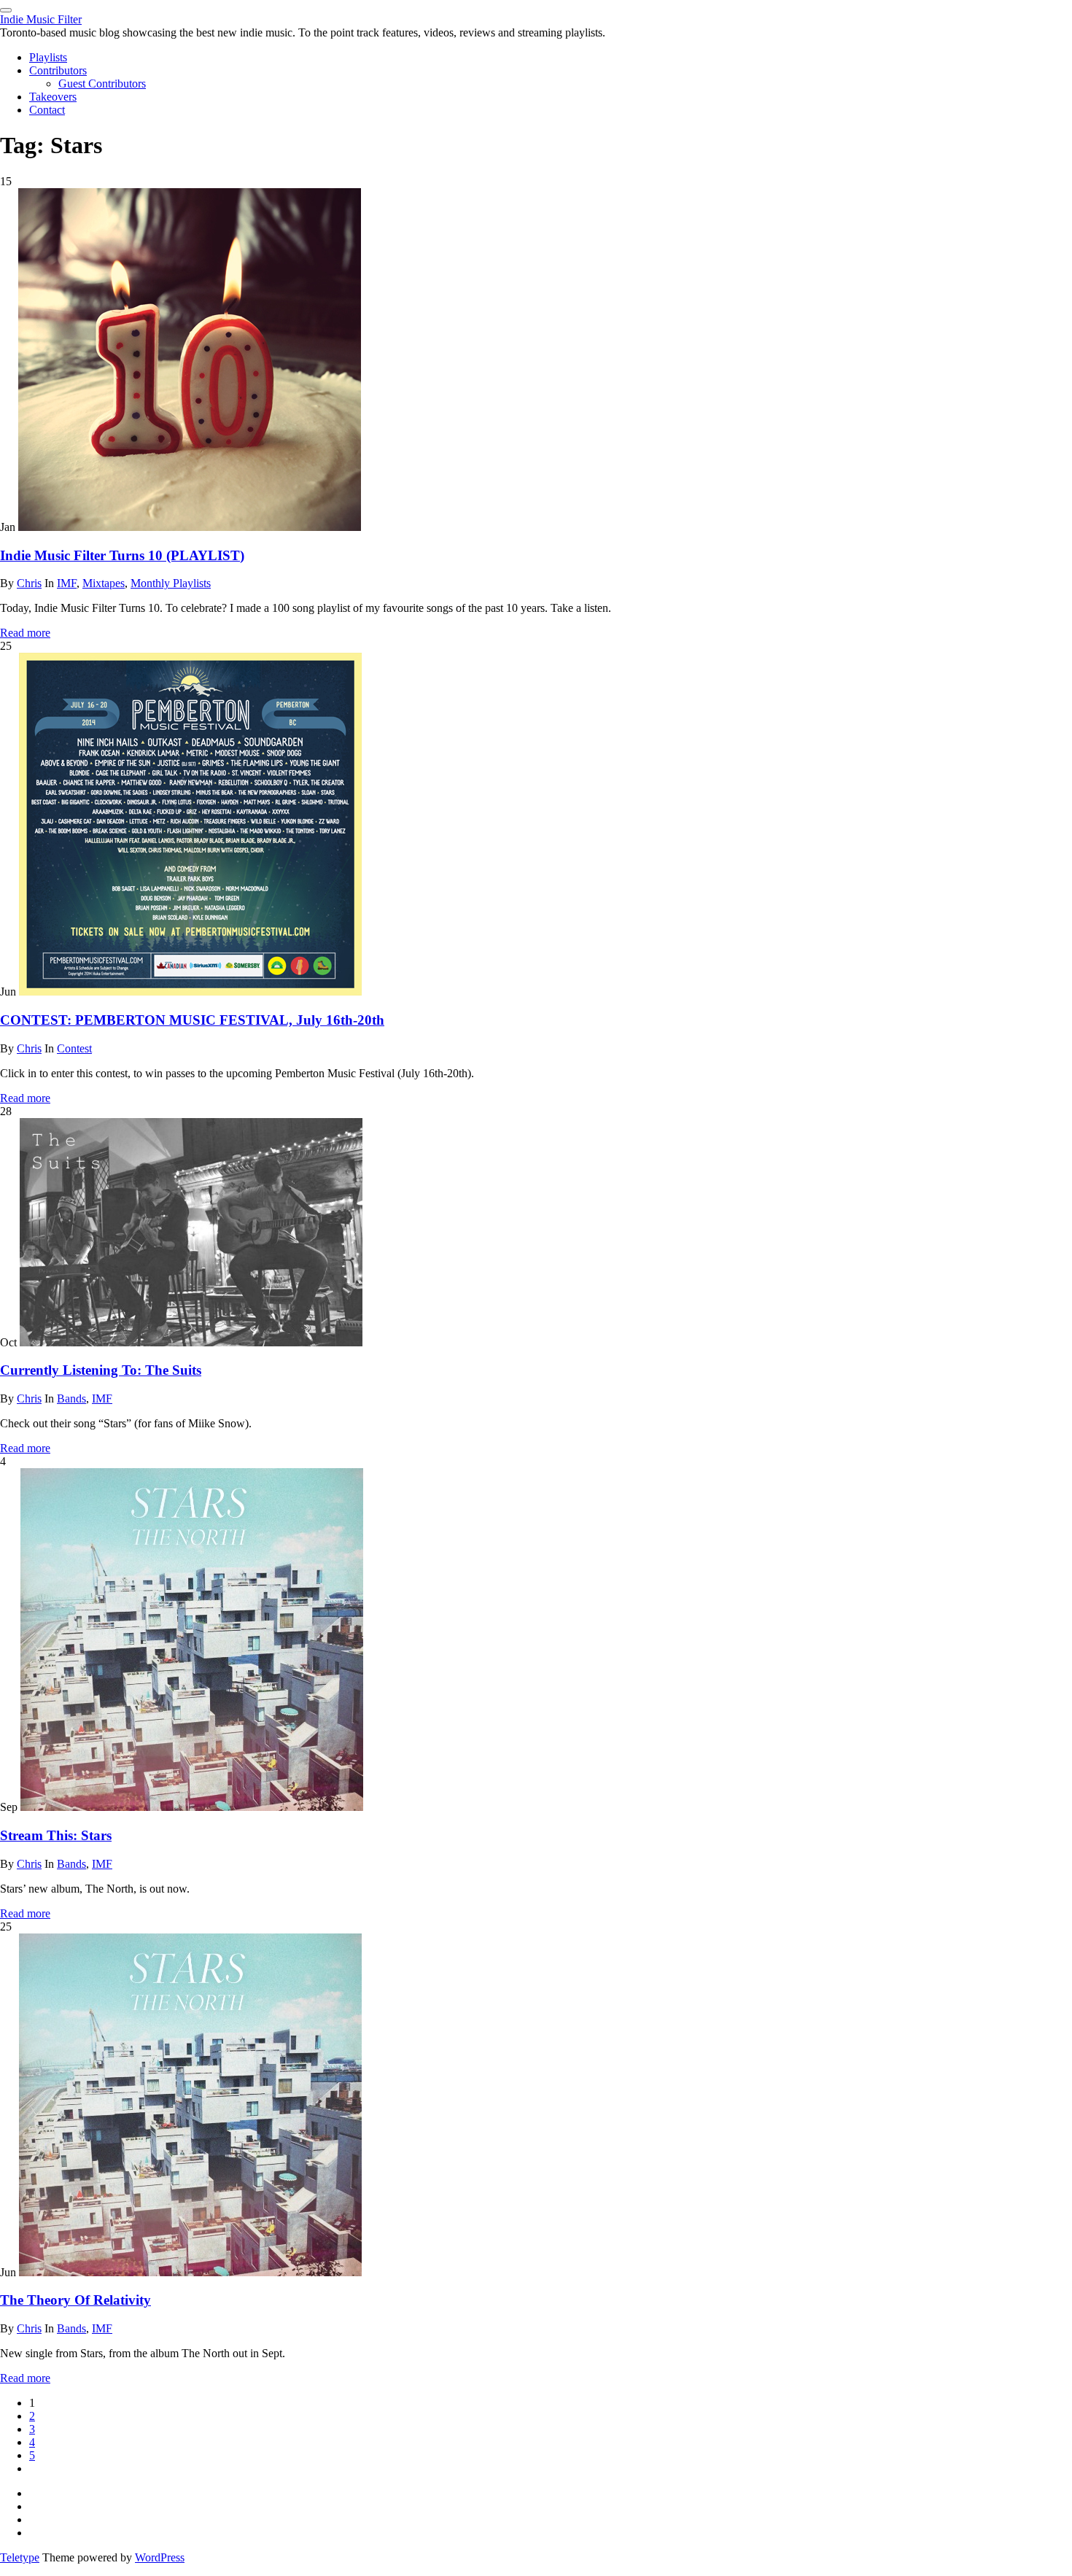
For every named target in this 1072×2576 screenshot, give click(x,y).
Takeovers (53, 97)
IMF (67, 583)
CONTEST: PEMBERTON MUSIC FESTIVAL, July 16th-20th (192, 1020)
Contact (47, 110)
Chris (29, 583)
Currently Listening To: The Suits (101, 1370)
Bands (71, 1398)
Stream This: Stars (56, 1835)
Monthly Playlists (171, 583)
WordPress (160, 2557)
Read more (25, 633)
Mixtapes (104, 583)
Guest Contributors (102, 84)
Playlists (48, 57)
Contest (74, 1048)
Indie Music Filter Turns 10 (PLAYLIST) (122, 555)
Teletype (20, 2557)
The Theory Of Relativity (75, 2300)
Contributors (58, 70)
